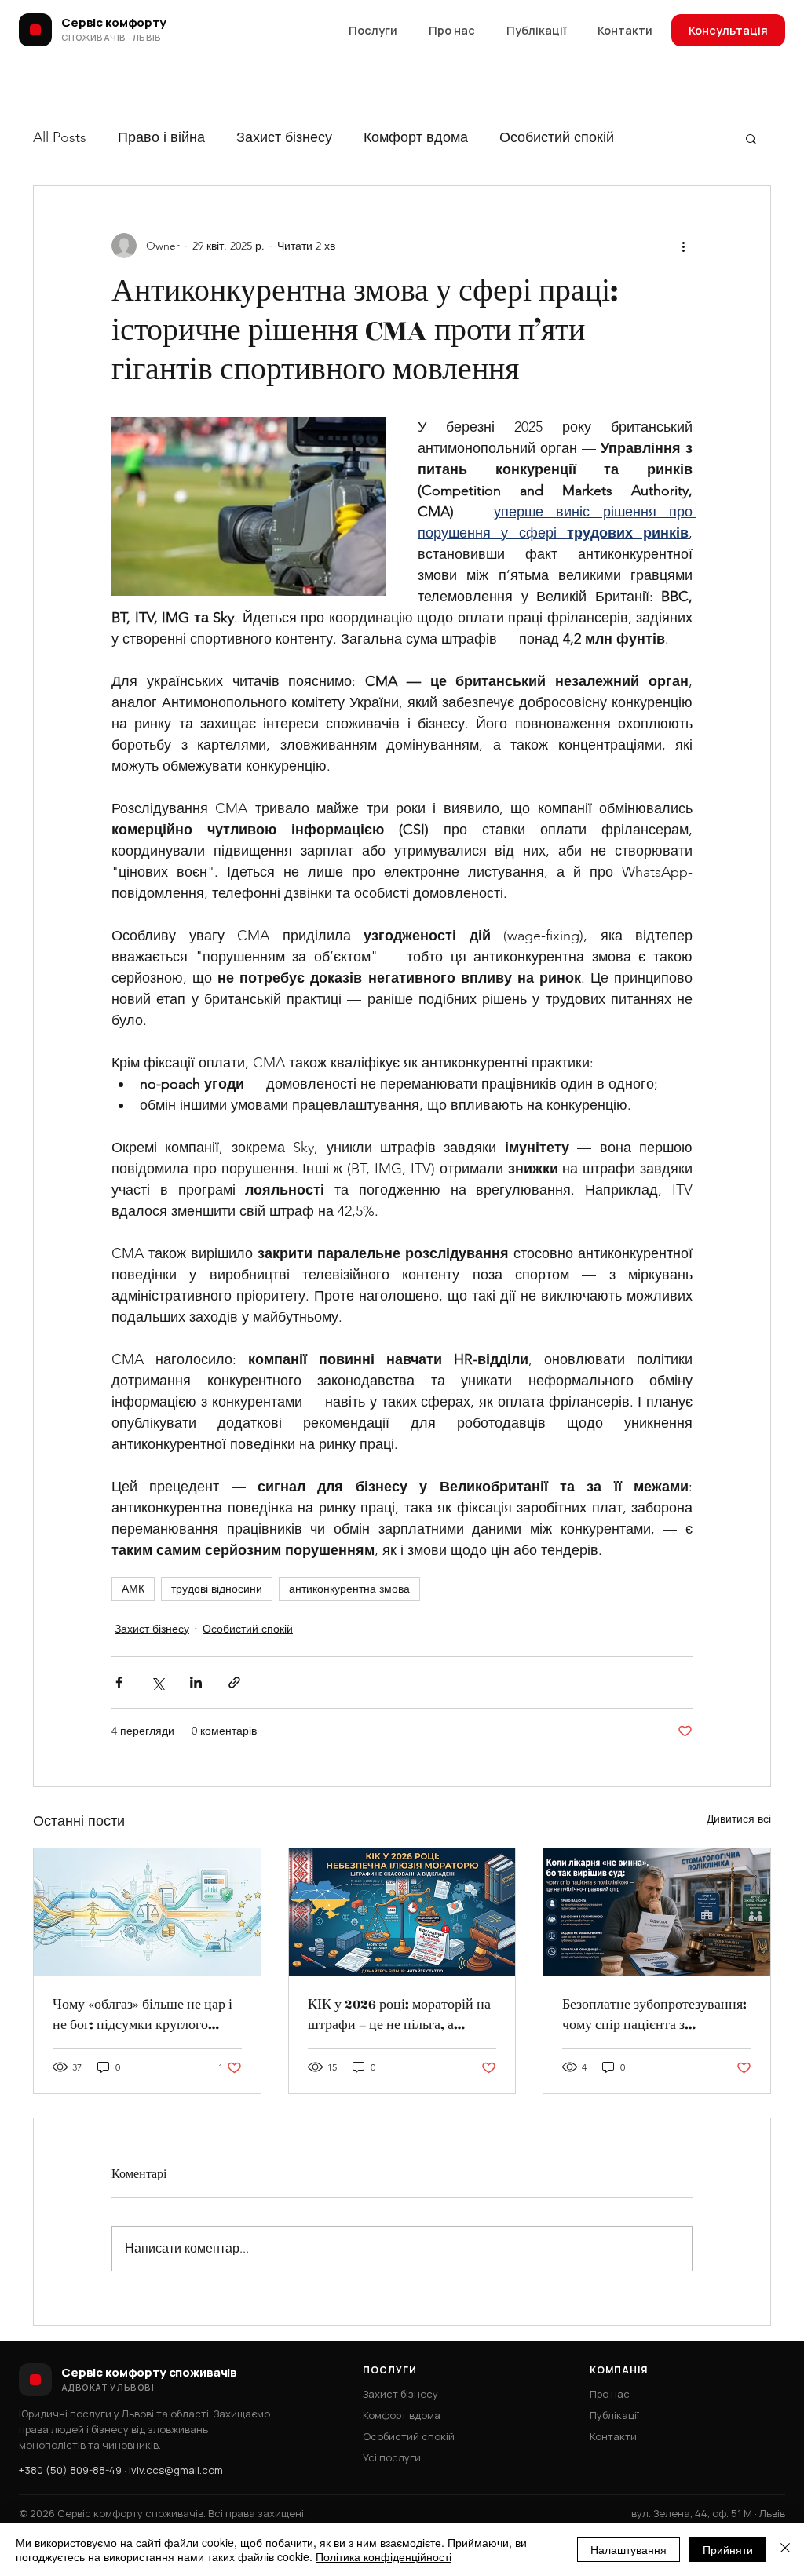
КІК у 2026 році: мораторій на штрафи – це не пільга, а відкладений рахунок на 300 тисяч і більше (399, 2015)
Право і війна (161, 137)
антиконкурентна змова (349, 1589)
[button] (751, 138)
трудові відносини (217, 1589)
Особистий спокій (557, 137)
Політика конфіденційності (384, 2556)
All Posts (60, 137)
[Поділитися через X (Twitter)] (157, 1682)
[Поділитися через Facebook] (119, 1682)
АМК (133, 1589)
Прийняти (728, 2549)
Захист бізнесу (284, 137)
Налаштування (629, 2549)
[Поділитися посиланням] (234, 1682)
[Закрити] (785, 2549)
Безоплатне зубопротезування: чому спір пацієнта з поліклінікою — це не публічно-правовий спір (654, 2015)
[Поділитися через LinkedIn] (196, 1682)
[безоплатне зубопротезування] (657, 1912)
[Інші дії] (683, 246)
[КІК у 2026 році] (402, 1912)
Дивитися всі (739, 1819)
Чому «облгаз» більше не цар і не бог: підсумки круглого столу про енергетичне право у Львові (145, 2015)
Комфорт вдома (416, 137)
